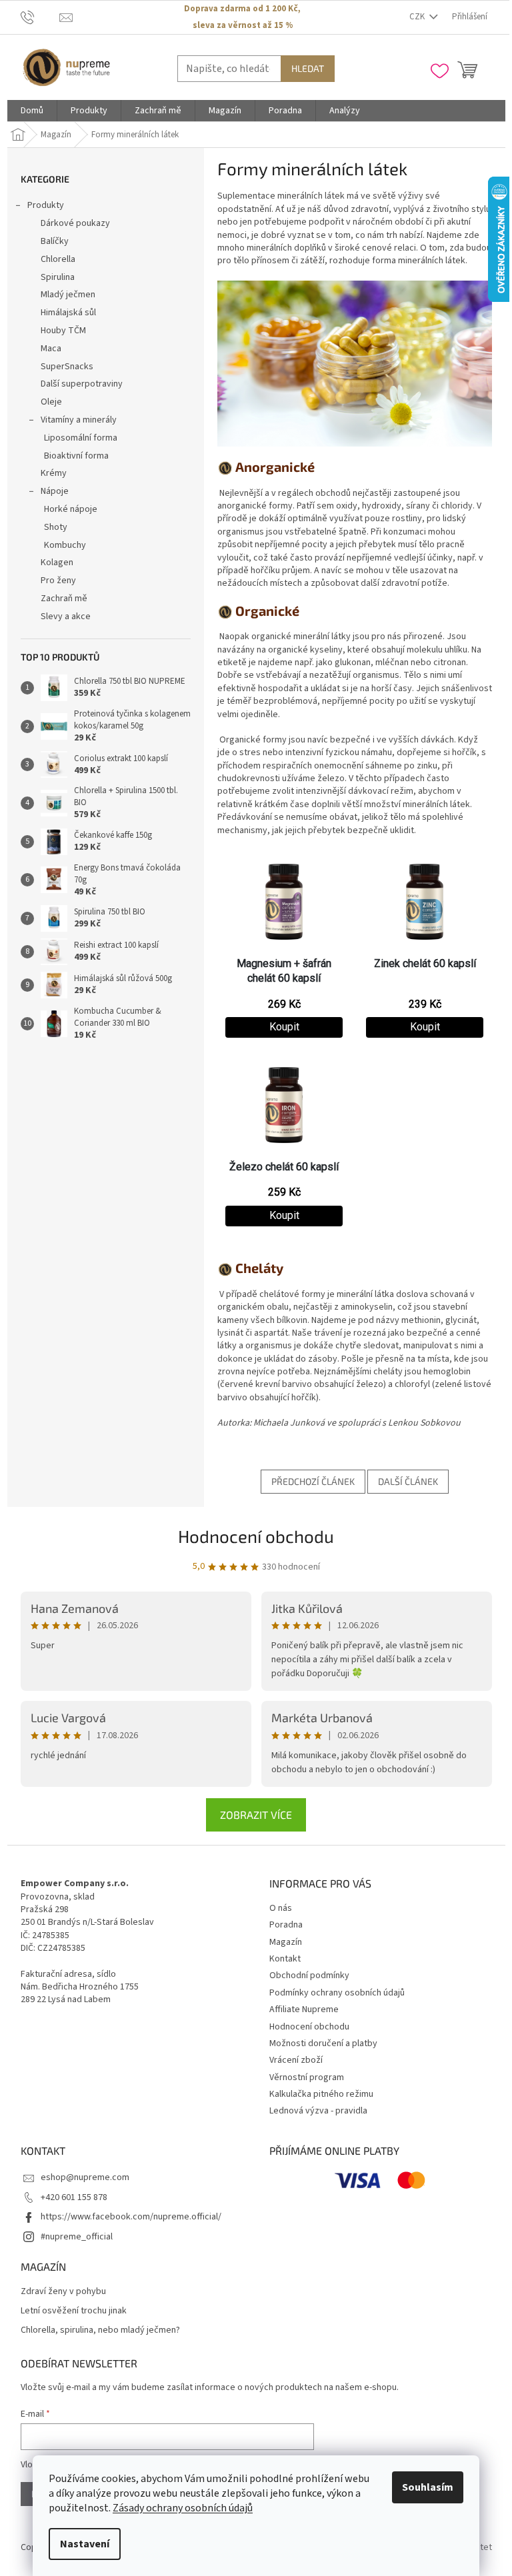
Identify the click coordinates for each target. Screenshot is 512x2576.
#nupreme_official (77, 2237)
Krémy (54, 473)
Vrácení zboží (296, 2060)
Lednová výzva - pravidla (318, 2111)
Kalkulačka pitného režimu (321, 2094)
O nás (281, 1908)
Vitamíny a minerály (79, 420)
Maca (51, 349)
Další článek (408, 1481)
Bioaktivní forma (76, 456)
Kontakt (285, 1959)
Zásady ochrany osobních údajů (183, 2508)
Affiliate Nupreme (304, 2009)
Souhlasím (428, 2487)
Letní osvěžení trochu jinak (74, 2311)
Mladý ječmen (68, 295)
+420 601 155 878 (74, 2197)
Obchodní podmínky (309, 1975)
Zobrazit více (256, 1815)
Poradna (286, 1925)
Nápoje (55, 491)
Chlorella (58, 259)
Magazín (286, 1942)
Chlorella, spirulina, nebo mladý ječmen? (100, 2330)
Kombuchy (65, 545)
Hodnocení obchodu (256, 1536)
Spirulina (58, 277)
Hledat (308, 68)
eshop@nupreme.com (85, 2177)
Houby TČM (63, 331)
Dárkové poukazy (75, 223)
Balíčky (55, 241)
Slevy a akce (66, 617)
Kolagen (57, 563)
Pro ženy (58, 581)
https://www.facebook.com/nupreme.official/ (131, 2217)
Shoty (56, 527)
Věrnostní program (307, 2077)
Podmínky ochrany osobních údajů (337, 1993)
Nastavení (85, 2544)
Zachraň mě (64, 599)
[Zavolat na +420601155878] (40, 17)
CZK (418, 17)
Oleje (51, 402)
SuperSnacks (67, 367)
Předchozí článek (313, 1481)
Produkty (46, 205)
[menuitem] (32, 111)
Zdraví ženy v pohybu (63, 2292)
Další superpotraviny (82, 384)
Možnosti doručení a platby (323, 2043)
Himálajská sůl (68, 313)
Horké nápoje (71, 509)
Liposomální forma (81, 438)
